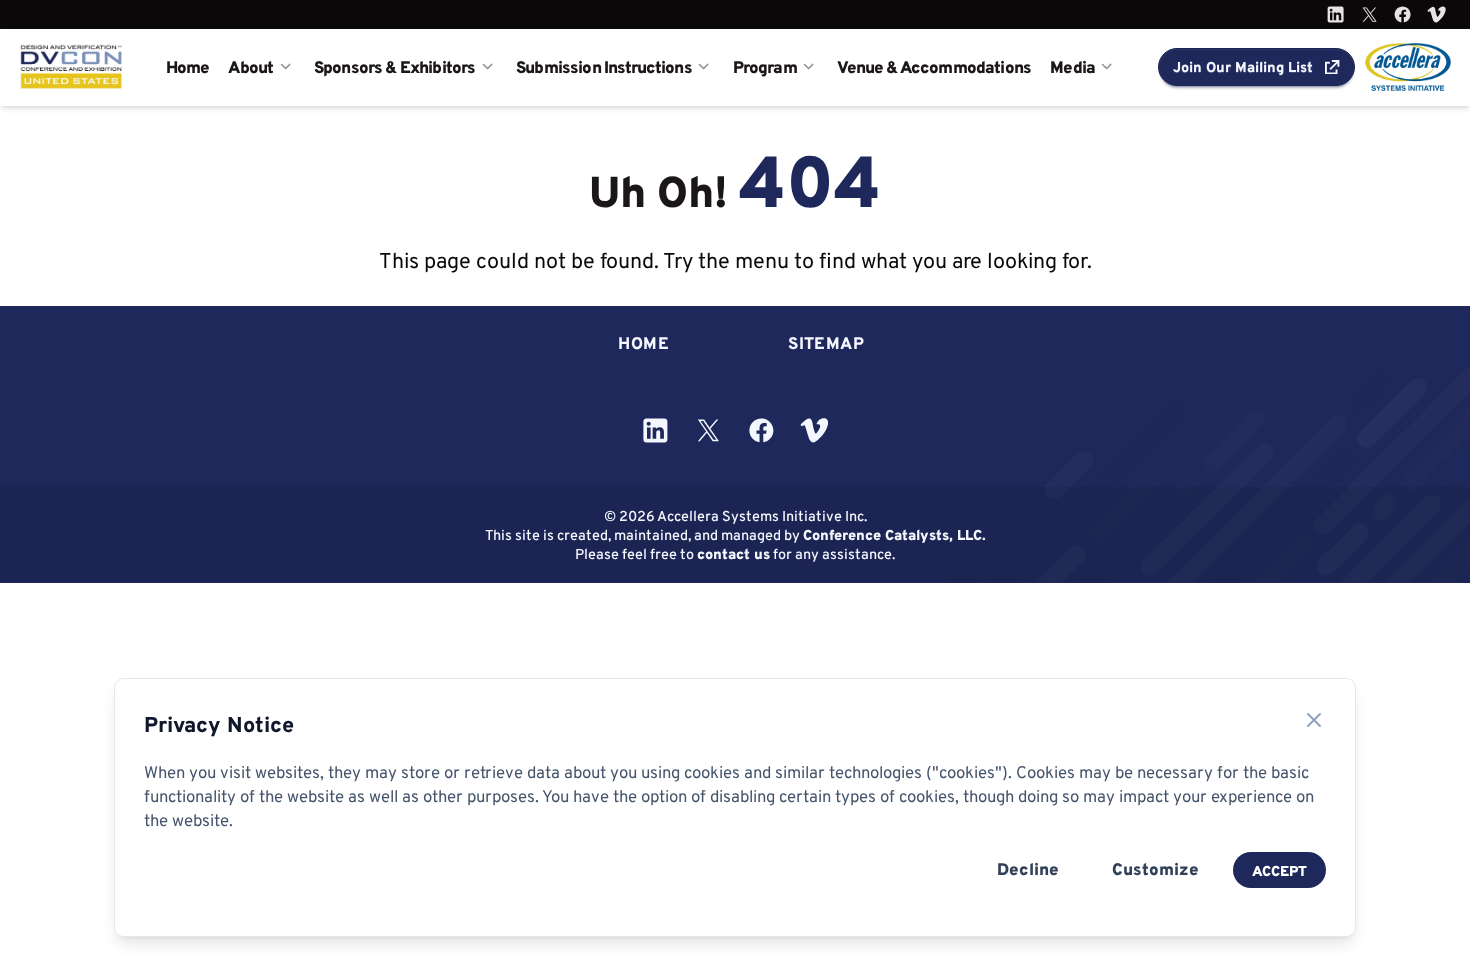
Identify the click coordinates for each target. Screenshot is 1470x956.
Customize (1155, 869)
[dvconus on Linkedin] (1335, 14)
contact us (733, 553)
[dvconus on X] (1369, 14)
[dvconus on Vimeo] (1436, 14)
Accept (1279, 870)
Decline (1028, 869)
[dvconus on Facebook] (1402, 14)
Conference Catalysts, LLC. (894, 534)
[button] (1256, 67)
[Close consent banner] (1314, 720)
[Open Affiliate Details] (1408, 67)
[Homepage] (71, 67)
